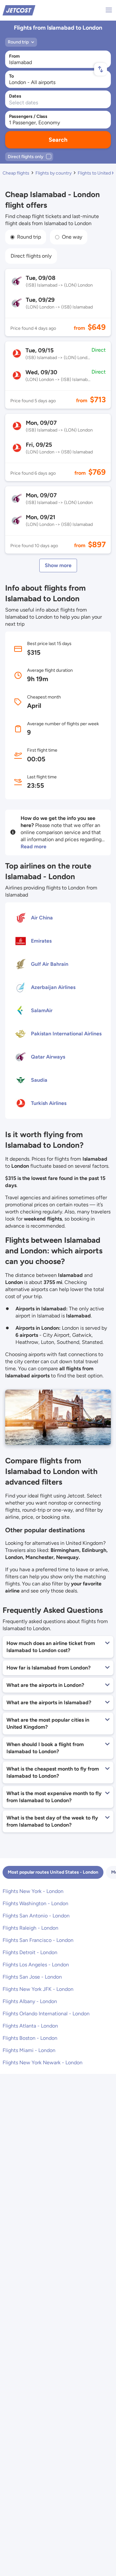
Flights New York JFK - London (38, 1989)
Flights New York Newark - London (43, 2063)
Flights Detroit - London (30, 1952)
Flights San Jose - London (32, 1977)
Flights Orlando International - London (46, 2014)
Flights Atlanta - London (30, 2026)
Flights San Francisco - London (38, 1940)
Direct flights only (31, 256)
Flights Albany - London (30, 2001)
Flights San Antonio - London (36, 1916)
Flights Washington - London (35, 1903)
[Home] (19, 10)
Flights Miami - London (29, 2050)
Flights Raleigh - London (30, 1928)
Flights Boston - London (30, 2038)
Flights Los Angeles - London (36, 1965)
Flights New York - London (33, 1891)
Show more (58, 565)
